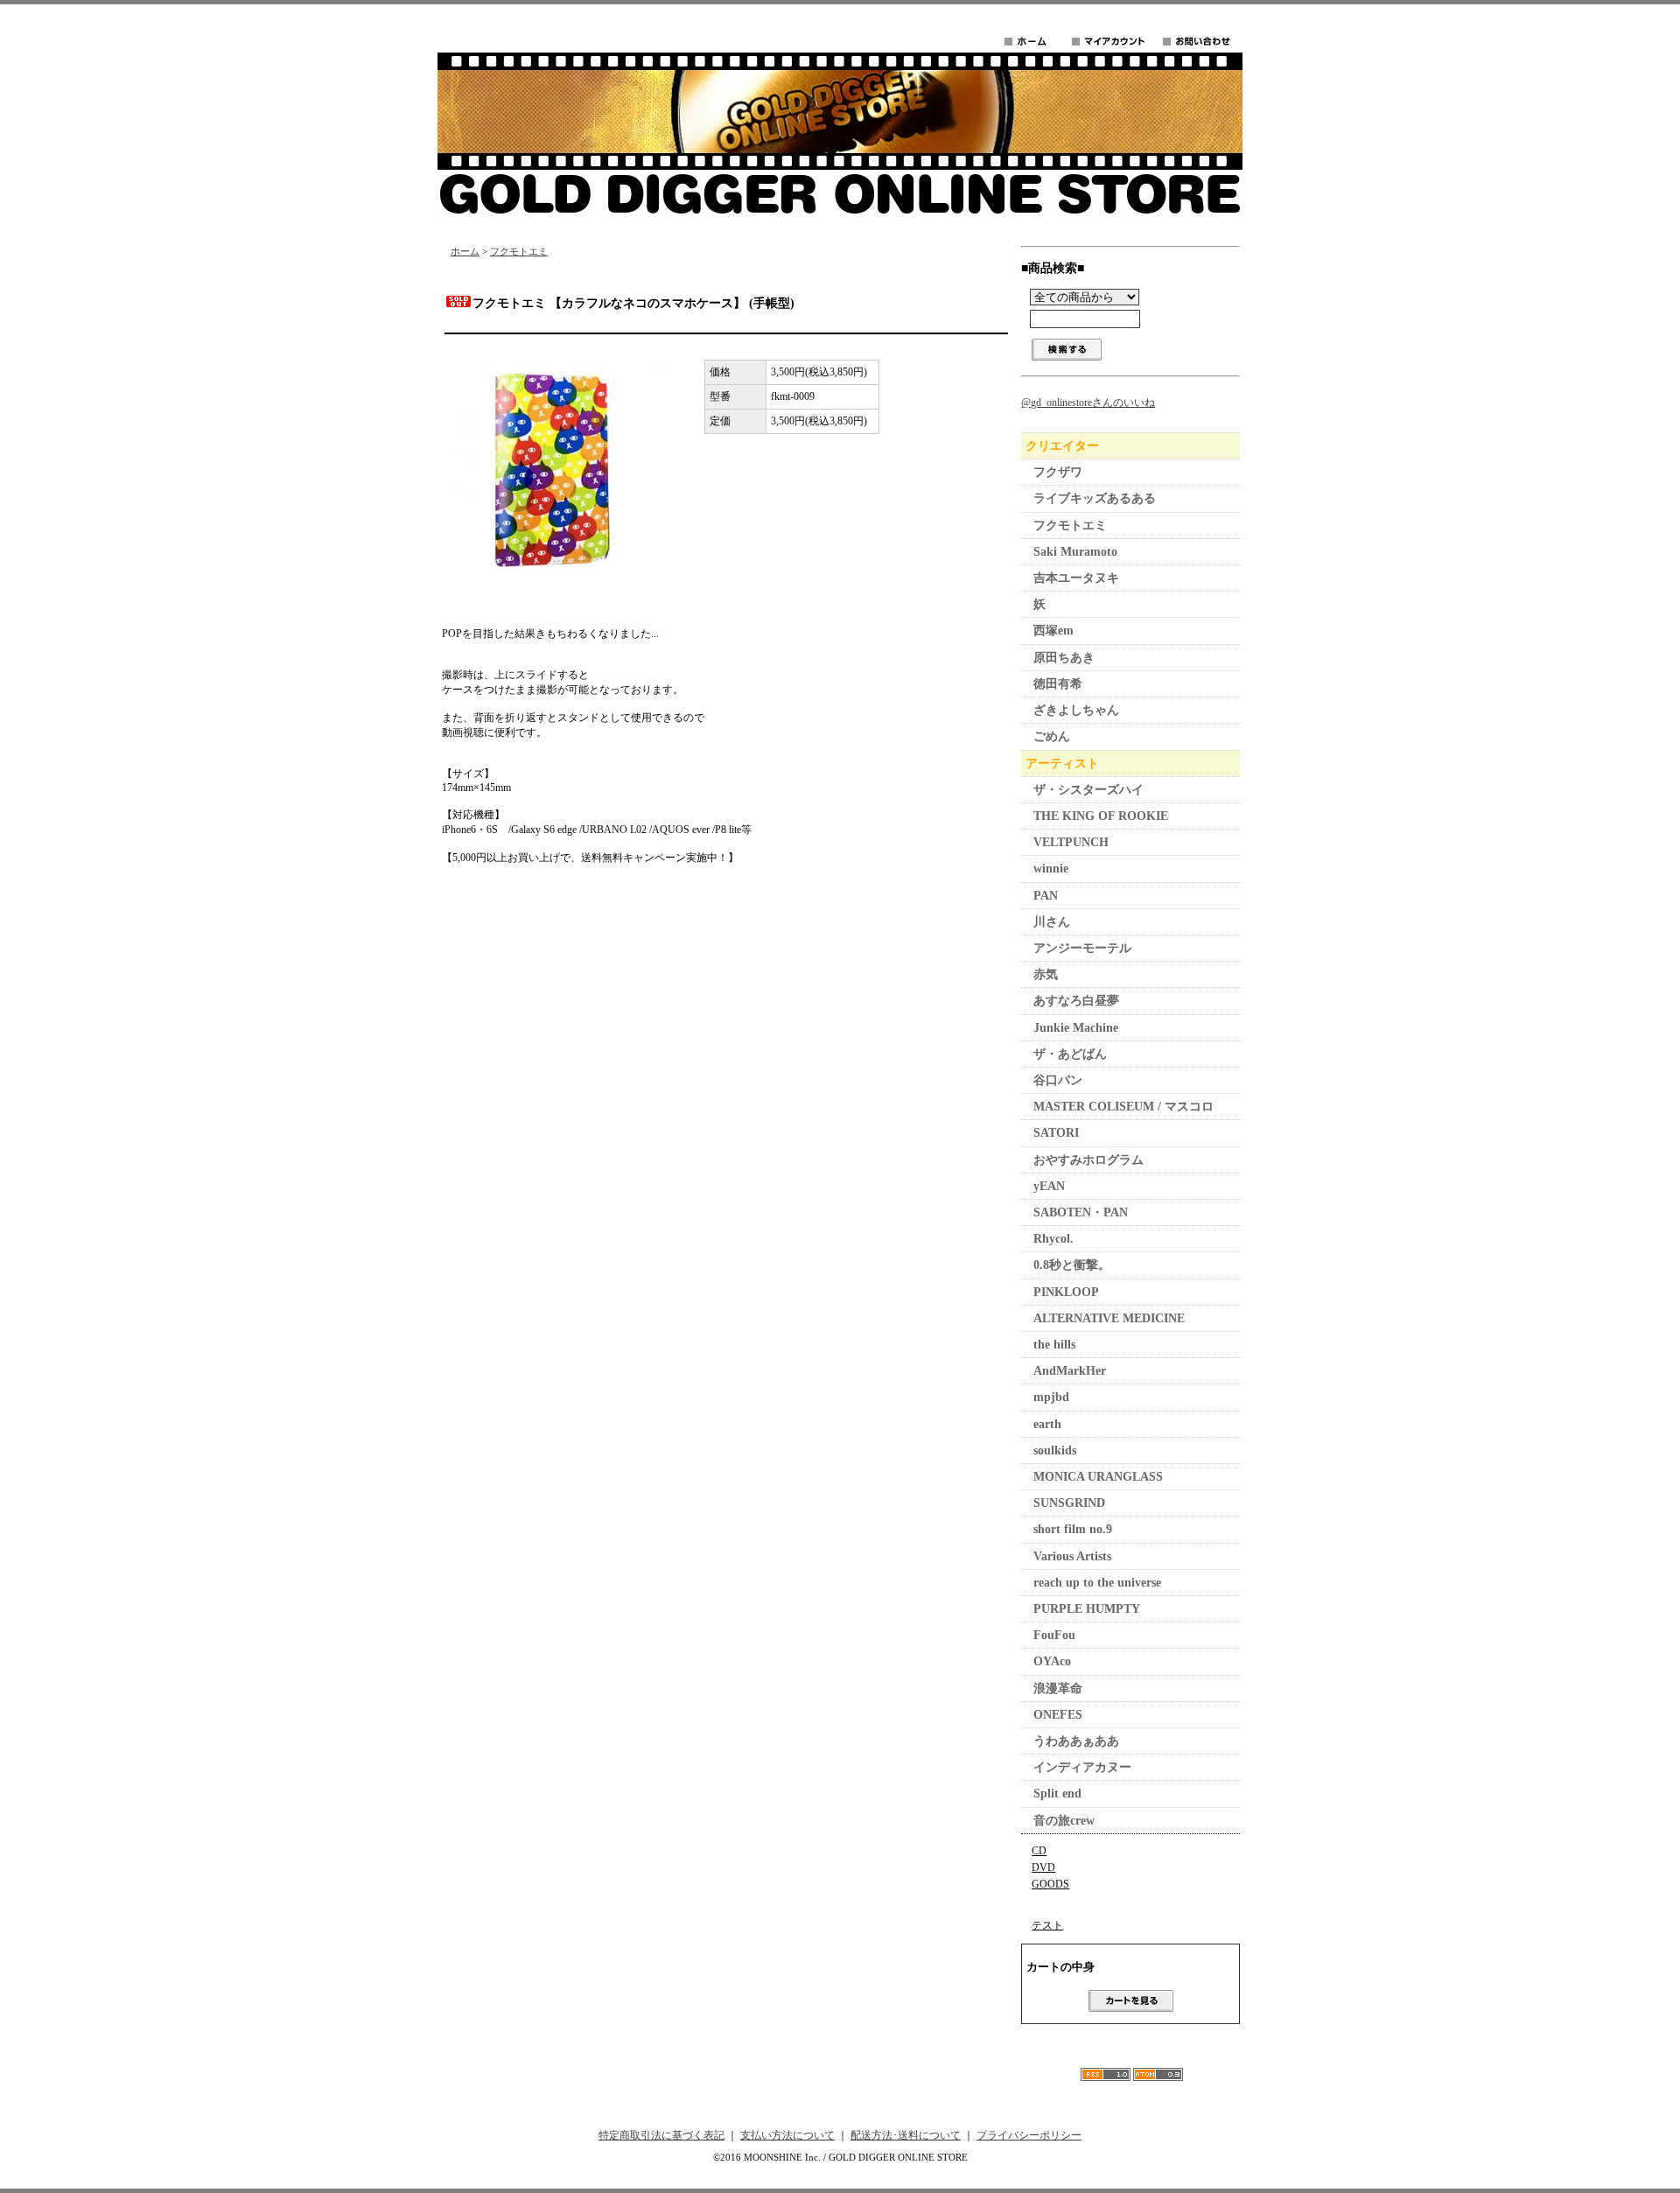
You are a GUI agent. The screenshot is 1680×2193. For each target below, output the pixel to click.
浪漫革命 (1058, 1689)
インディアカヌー (1082, 1767)
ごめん (1052, 736)
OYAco (1052, 1661)
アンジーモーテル (1082, 948)
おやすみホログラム (1088, 1160)
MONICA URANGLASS (1098, 1477)
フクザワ (1058, 472)
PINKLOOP (1066, 1292)
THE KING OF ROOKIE (1101, 816)
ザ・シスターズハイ (1088, 790)
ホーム (465, 251)
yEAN (1049, 1186)
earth (1047, 1424)
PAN (1046, 896)
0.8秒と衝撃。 (1072, 1265)
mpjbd (1051, 1397)
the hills (1054, 1345)
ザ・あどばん (1070, 1054)
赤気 (1046, 974)
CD (1039, 1851)
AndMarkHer (1070, 1371)
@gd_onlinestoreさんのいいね (1088, 403)
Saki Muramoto (1075, 552)
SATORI (1056, 1133)
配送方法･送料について (906, 2135)
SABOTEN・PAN (1081, 1212)
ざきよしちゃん (1076, 710)
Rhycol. (1053, 1239)
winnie (1051, 869)
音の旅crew (1064, 1821)
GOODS (1050, 1884)
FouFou (1054, 1635)
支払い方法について (787, 2135)
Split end (1057, 1794)
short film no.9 (1073, 1529)
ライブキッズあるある (1095, 498)
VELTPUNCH (1071, 842)
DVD (1043, 1867)
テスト (1047, 1925)
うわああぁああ (1076, 1741)
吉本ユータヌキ (1076, 578)
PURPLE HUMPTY (1087, 1609)
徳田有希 (1058, 684)
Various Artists (1072, 1556)
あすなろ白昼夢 (1076, 1001)
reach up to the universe (1097, 1583)
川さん (1052, 922)
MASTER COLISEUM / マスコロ (1123, 1107)
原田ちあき (1064, 658)
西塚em (1053, 631)
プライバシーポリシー (1029, 2135)
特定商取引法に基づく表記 (661, 2135)
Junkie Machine (1076, 1028)
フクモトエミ (519, 251)
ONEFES (1058, 1715)
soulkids (1055, 1450)
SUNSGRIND (1069, 1503)
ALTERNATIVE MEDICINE (1109, 1318)
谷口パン (1058, 1080)
